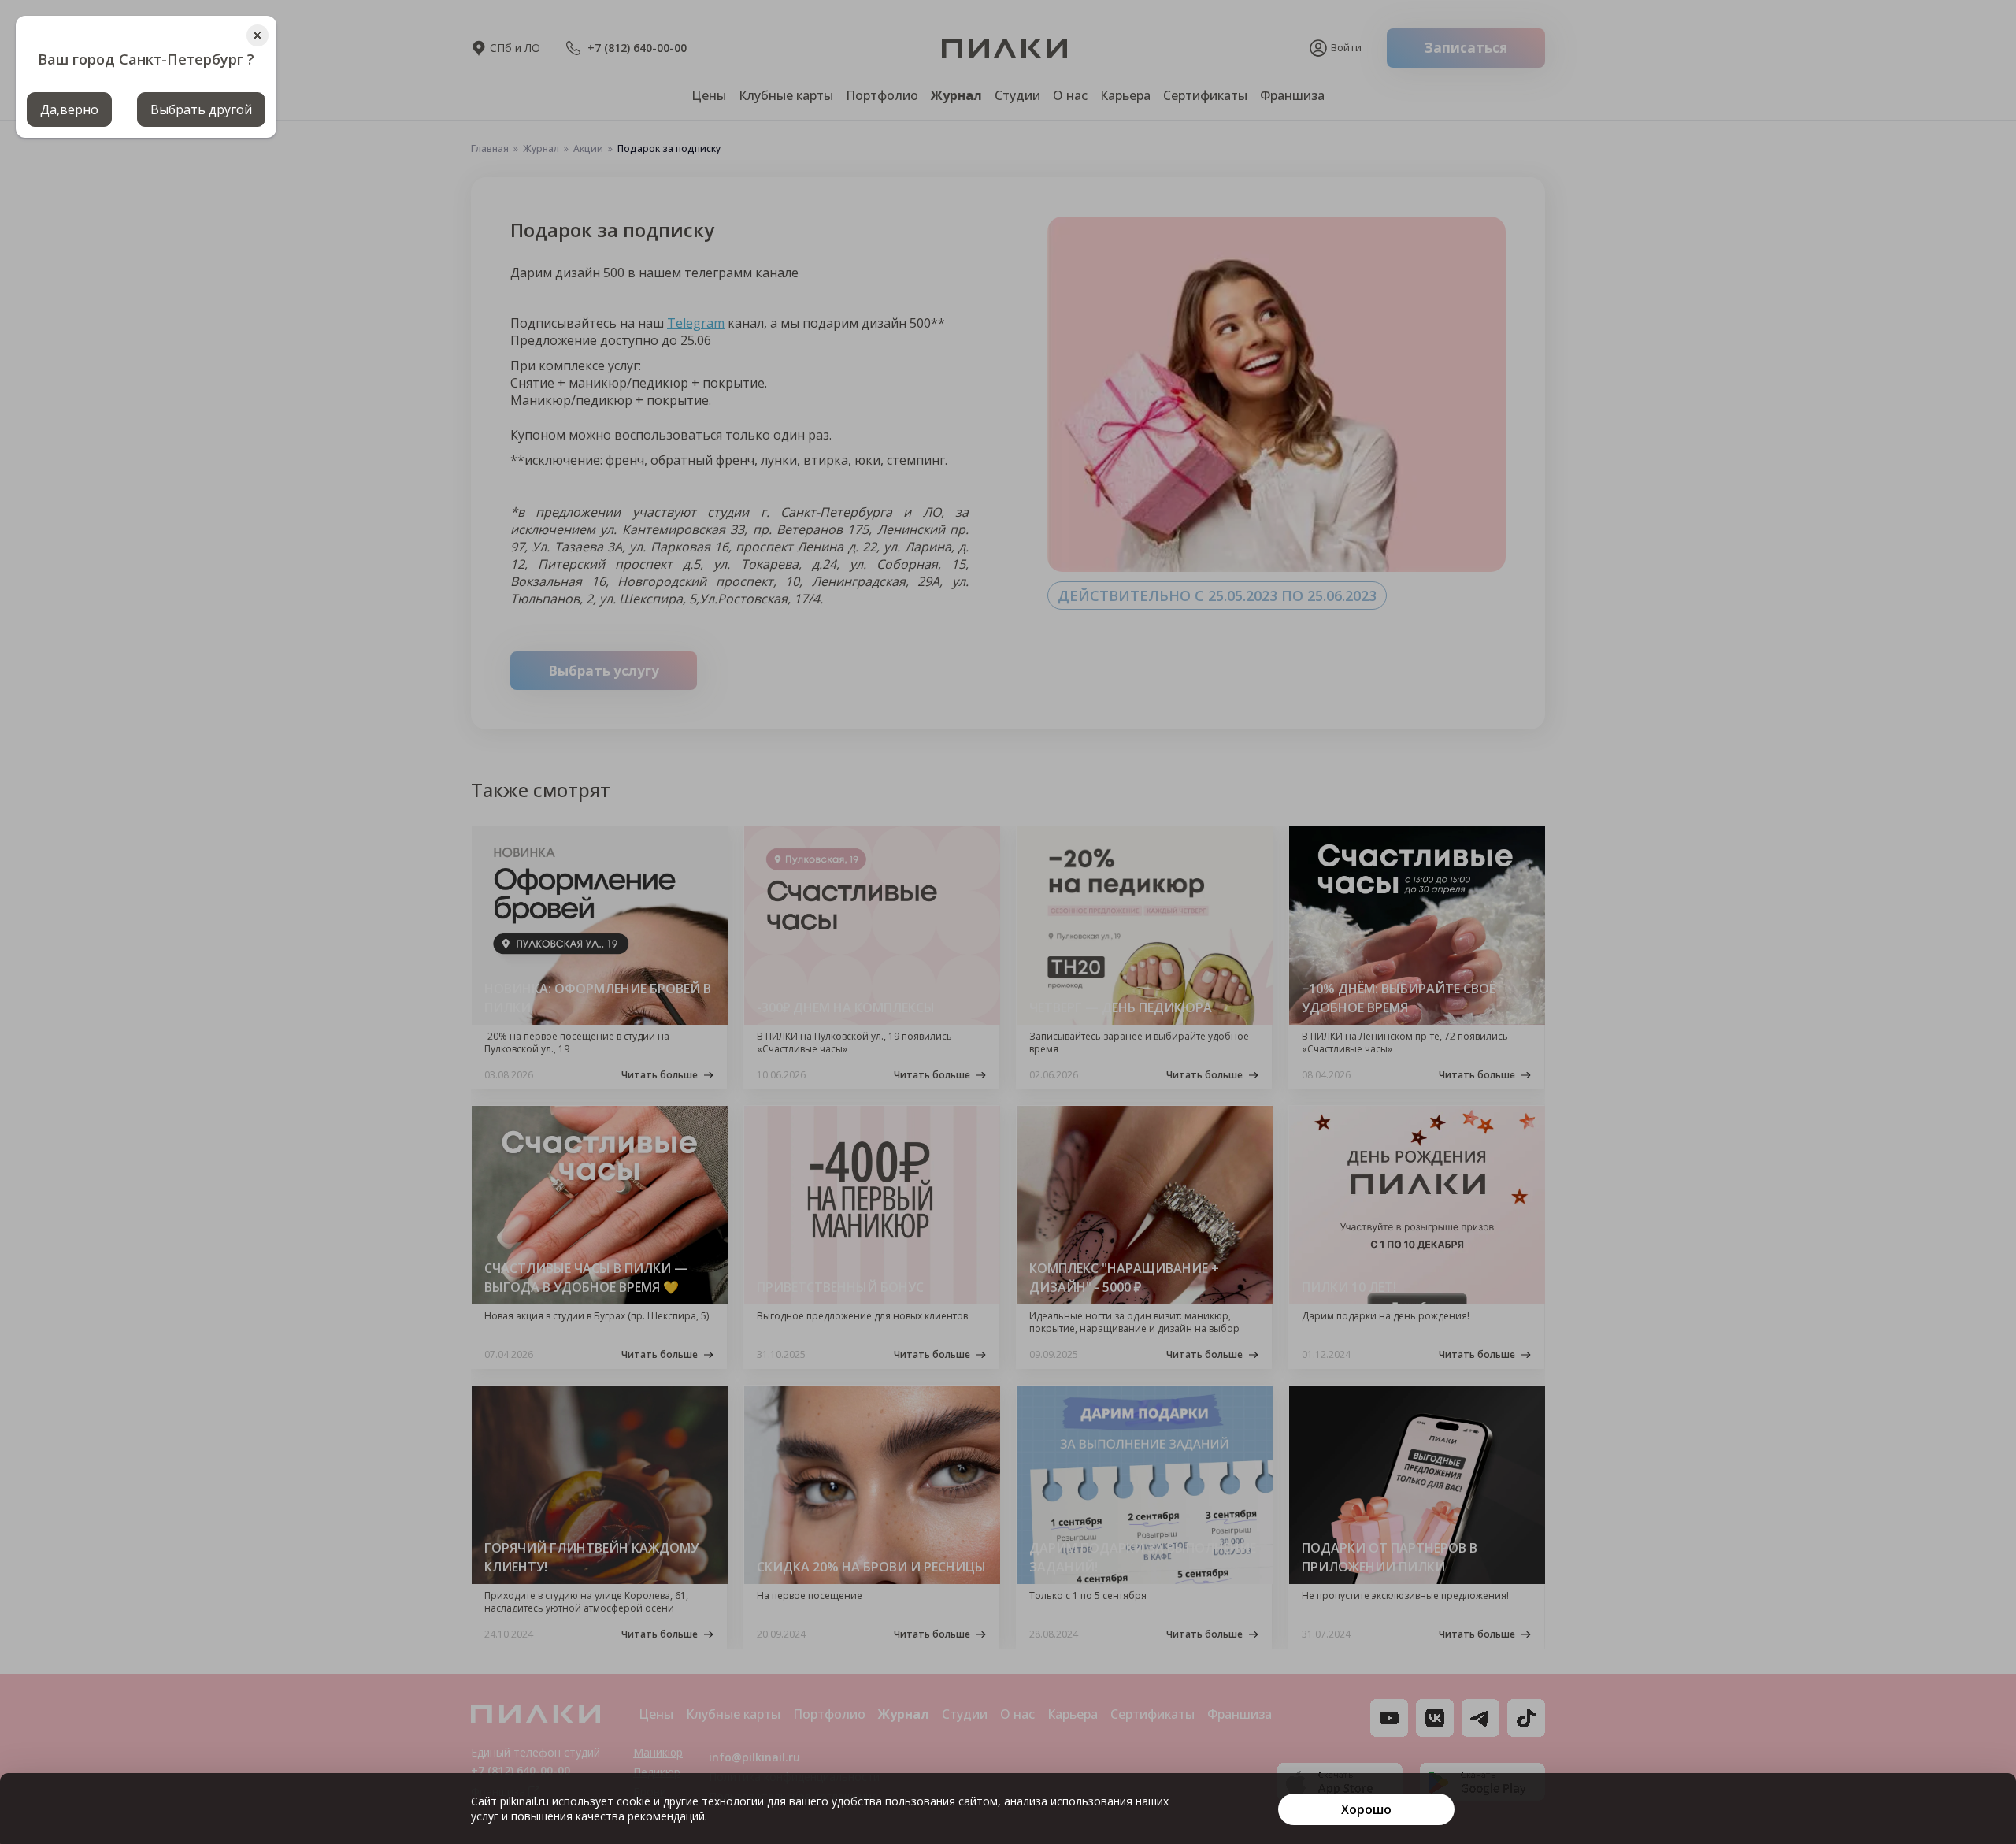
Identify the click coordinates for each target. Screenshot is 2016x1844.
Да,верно (69, 109)
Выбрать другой (201, 109)
